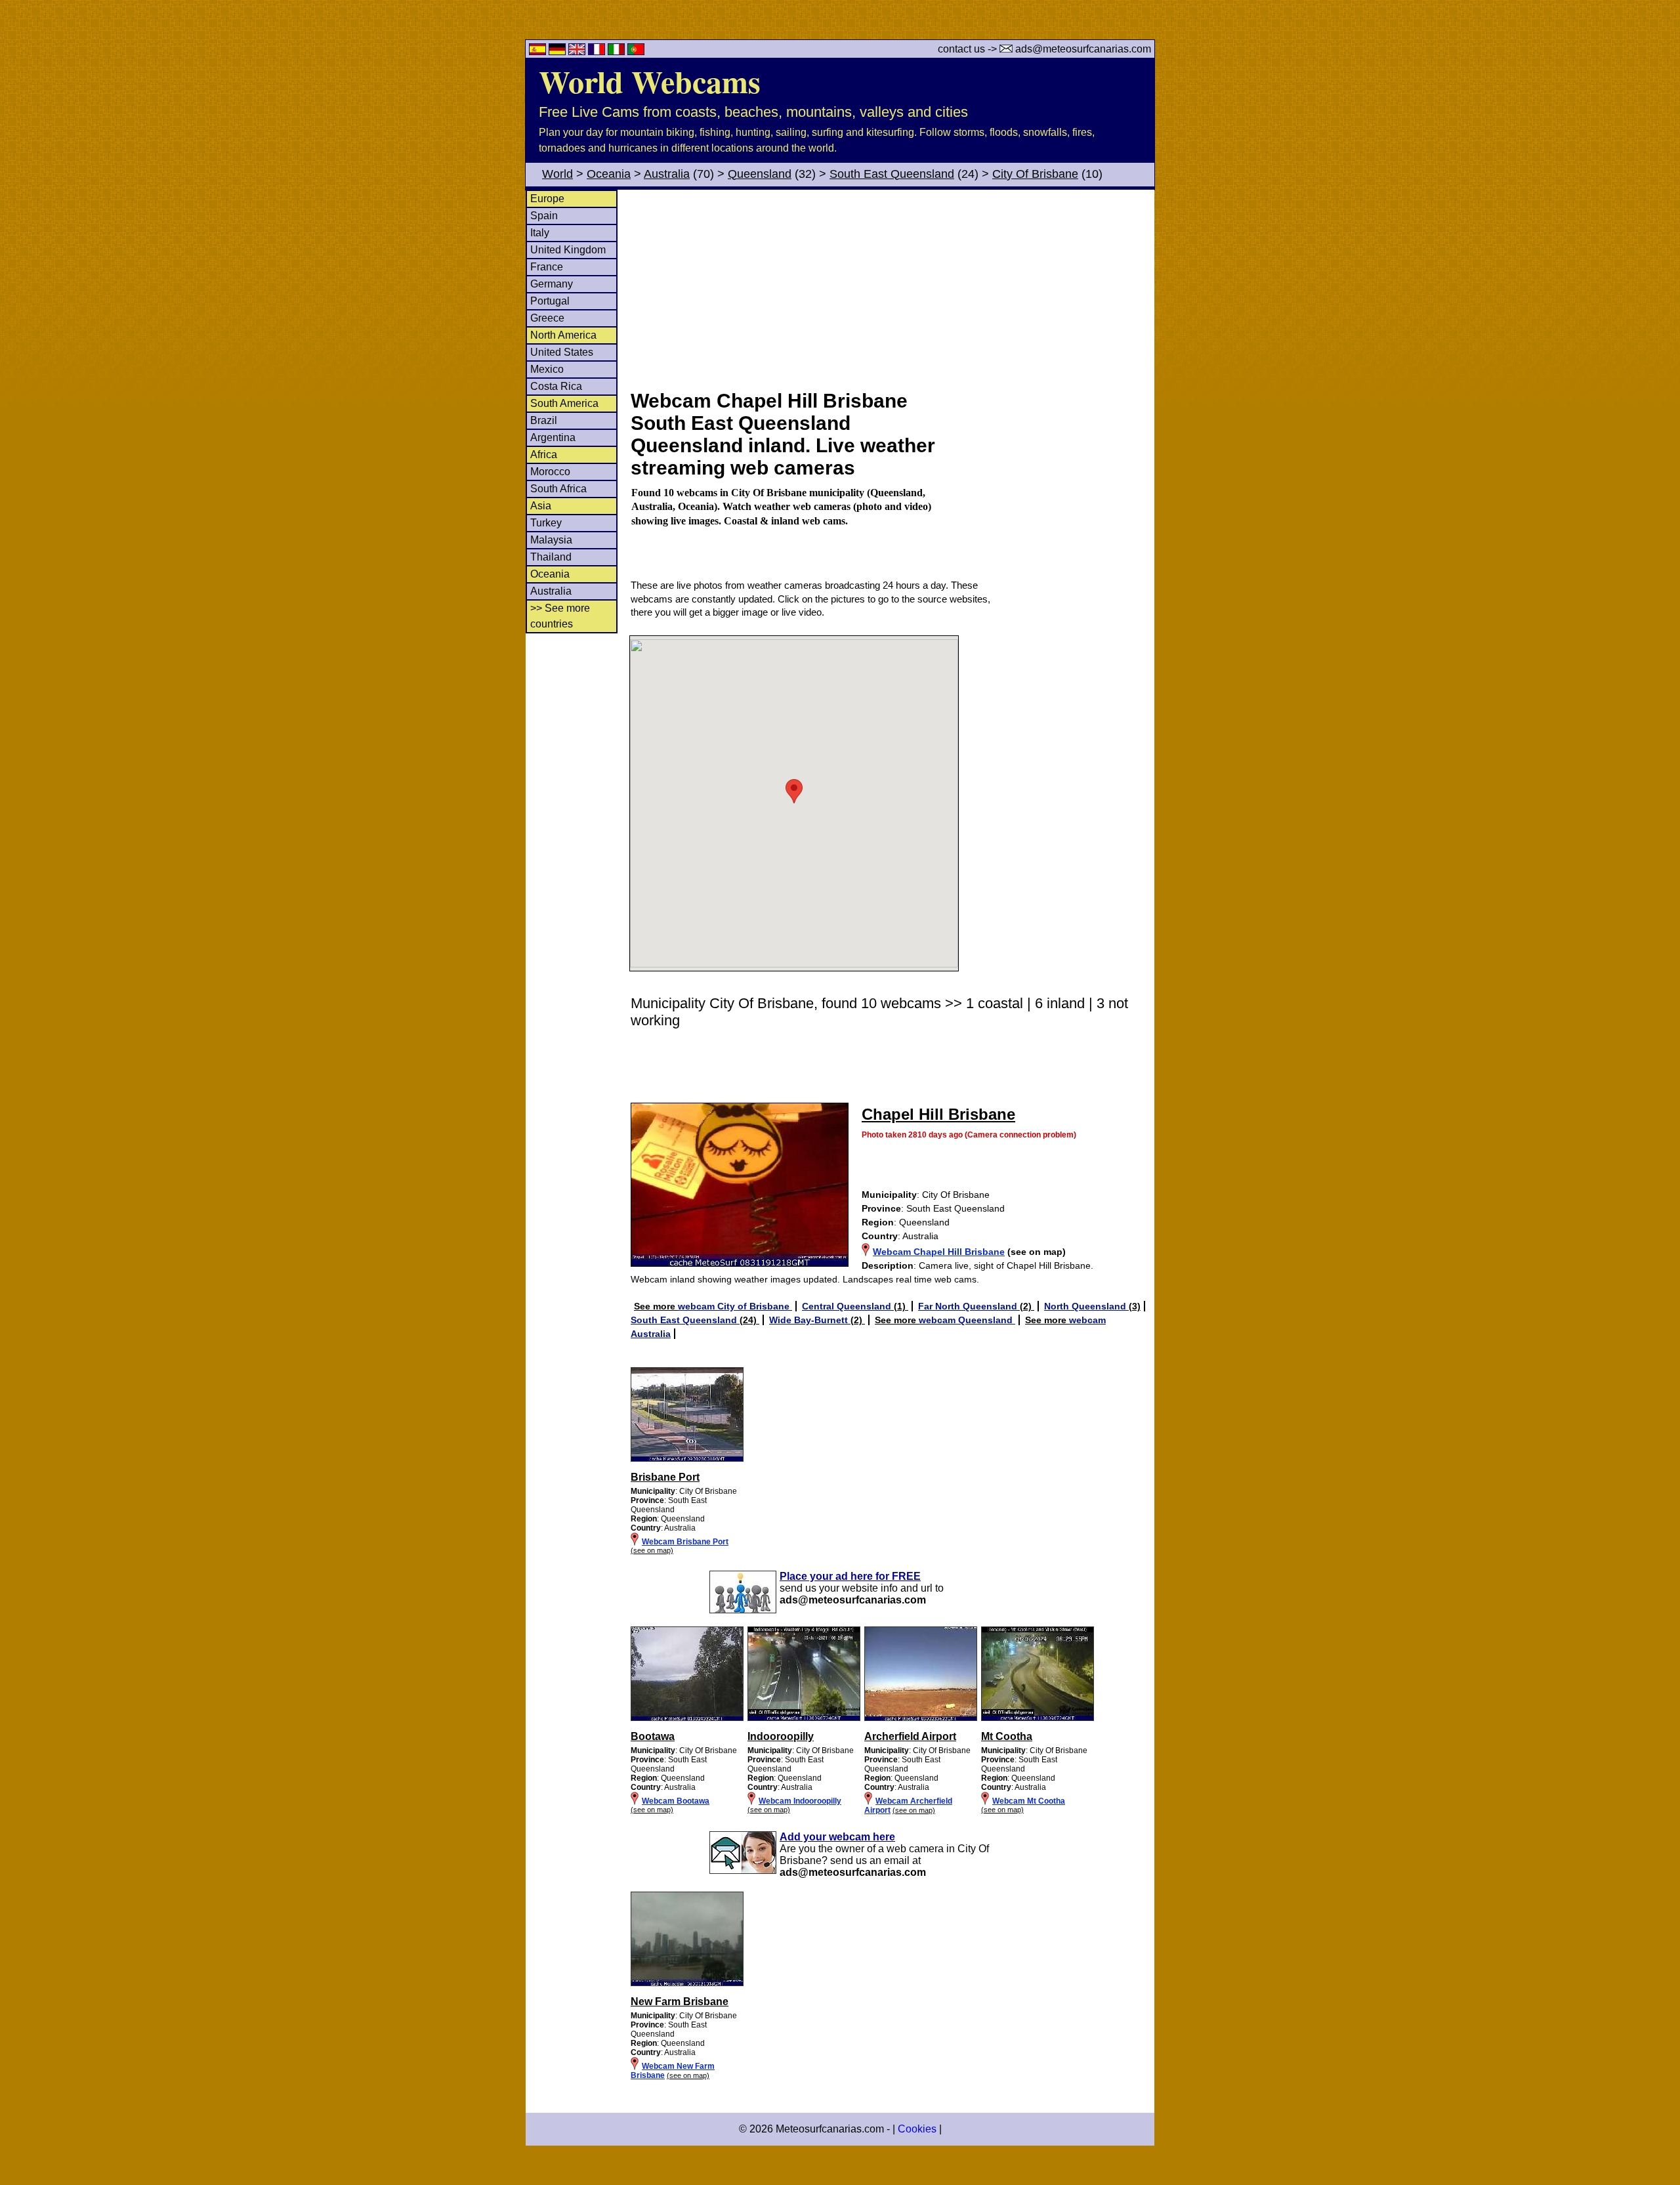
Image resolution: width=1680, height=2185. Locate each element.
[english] (578, 52)
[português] (636, 52)
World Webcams (650, 81)
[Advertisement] (892, 288)
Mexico (547, 369)
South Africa (558, 489)
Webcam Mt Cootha (1029, 1801)
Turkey (546, 523)
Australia (667, 174)
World (557, 174)
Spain (544, 216)
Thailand (551, 557)
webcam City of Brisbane (735, 1306)
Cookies (917, 2129)
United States (562, 352)
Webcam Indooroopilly (800, 1801)
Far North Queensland (969, 1306)
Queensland (760, 174)
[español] (539, 52)
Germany (552, 284)
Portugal (550, 301)
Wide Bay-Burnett (810, 1320)
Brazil (544, 420)
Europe (547, 199)
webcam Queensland (967, 1320)
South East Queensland (892, 174)
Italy (540, 233)
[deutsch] (558, 52)
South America (564, 403)
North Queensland (1086, 1306)
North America (563, 335)
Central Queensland (848, 1306)
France (547, 267)
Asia (541, 506)
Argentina (553, 437)
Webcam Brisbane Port (685, 1542)
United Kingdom (568, 250)
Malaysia (551, 540)
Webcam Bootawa (676, 1801)
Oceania (609, 174)
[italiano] (618, 52)
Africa (544, 455)
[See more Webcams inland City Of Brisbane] (687, 1718)
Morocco (550, 472)
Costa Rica (556, 386)
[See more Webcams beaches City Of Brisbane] (687, 1459)
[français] (598, 52)
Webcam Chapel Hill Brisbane (939, 1252)
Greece (547, 318)
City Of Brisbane (1035, 174)
